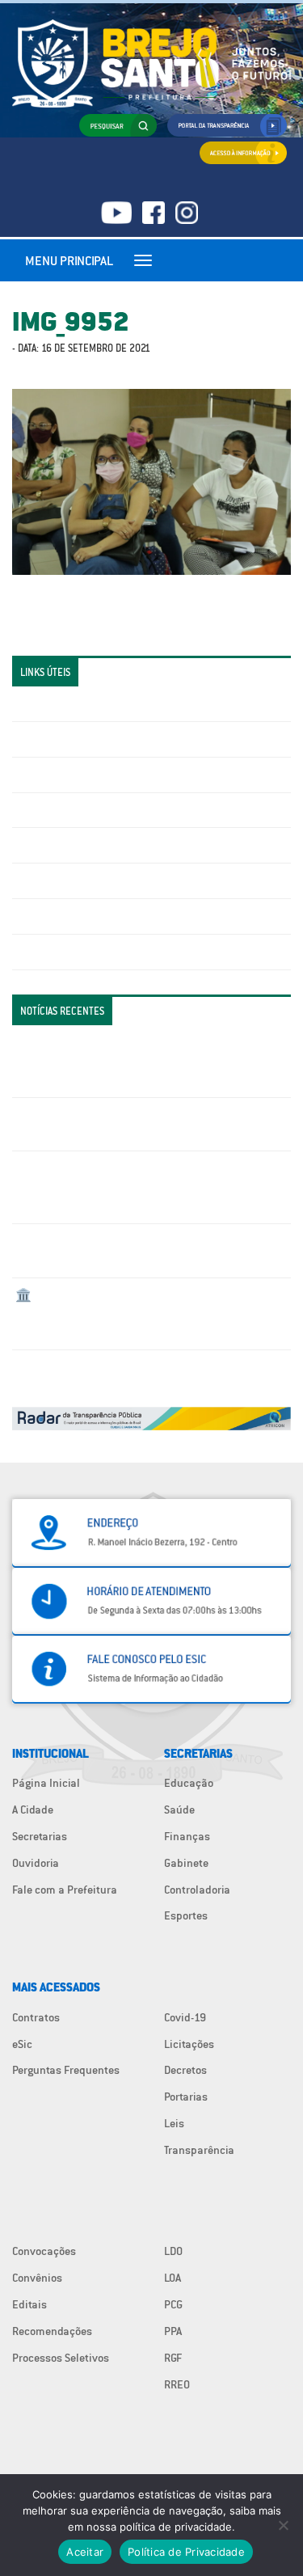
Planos (32, 952)
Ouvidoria (36, 1863)
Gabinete (186, 1863)
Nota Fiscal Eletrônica (69, 845)
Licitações (40, 810)
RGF (173, 2358)
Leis (174, 2123)
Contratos (36, 2017)
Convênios (37, 2278)
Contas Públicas (55, 739)
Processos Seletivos (61, 2358)
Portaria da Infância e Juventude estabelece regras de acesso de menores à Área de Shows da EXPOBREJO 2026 (147, 1061)
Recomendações (52, 2331)
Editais (29, 2304)
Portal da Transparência (73, 703)
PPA (173, 2331)
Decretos (185, 2070)
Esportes (186, 1915)
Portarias (186, 2097)
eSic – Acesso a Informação (82, 775)
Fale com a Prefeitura (65, 1890)
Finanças (187, 1836)
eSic (22, 2044)
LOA (173, 2278)
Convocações (44, 2251)
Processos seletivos (64, 916)
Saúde (179, 1810)
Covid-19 (185, 2017)
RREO (177, 2384)
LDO (173, 2251)
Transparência (199, 2150)
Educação (189, 1783)
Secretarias (40, 1836)
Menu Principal (69, 260)
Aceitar (85, 2552)
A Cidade (33, 1810)
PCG (173, 2304)
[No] (283, 2525)
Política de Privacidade (186, 2552)
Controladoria (197, 1890)
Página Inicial (46, 1783)
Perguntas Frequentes (69, 880)
